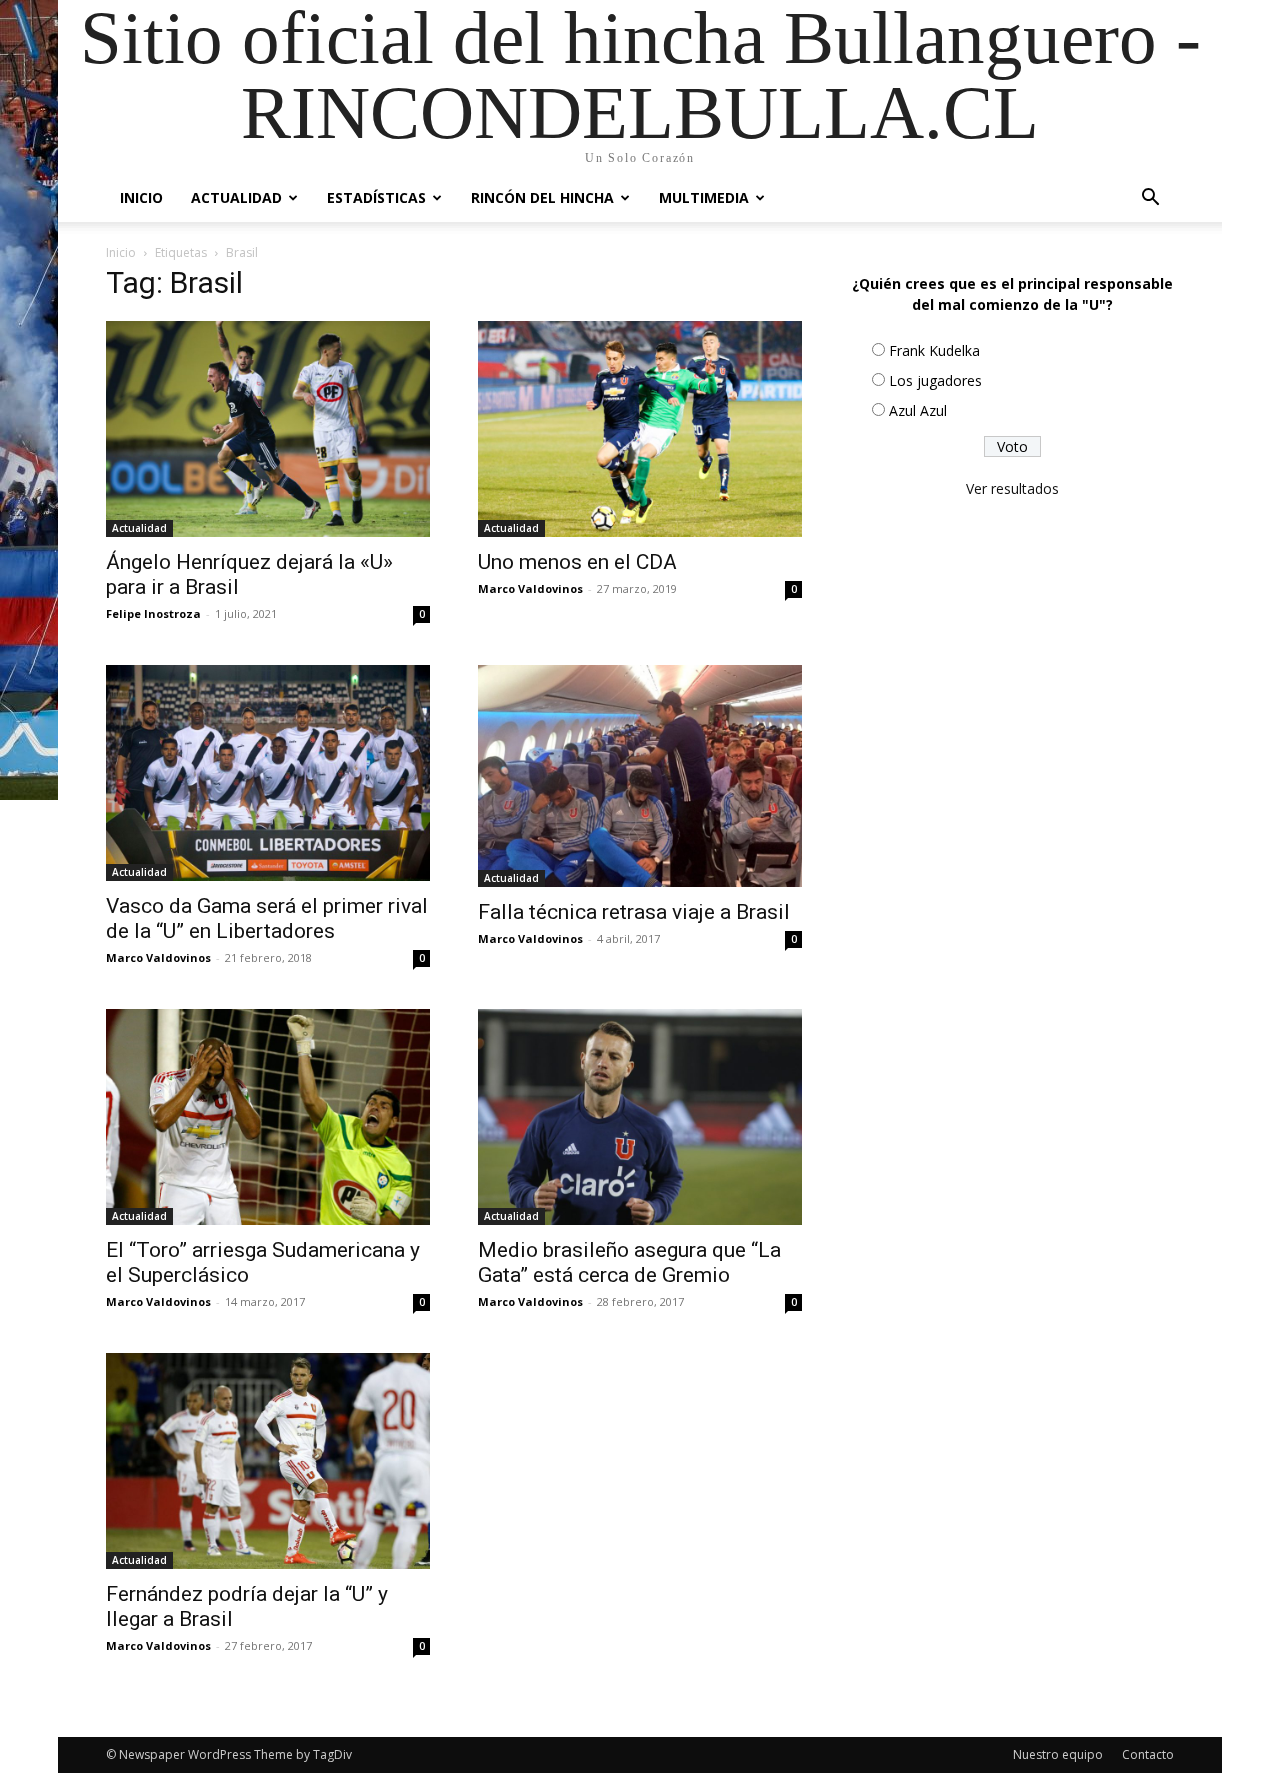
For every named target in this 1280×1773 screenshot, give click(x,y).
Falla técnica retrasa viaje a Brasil (634, 912)
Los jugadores (935, 380)
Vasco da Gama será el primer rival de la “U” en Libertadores (267, 918)
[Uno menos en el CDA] (640, 429)
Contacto (1148, 1754)
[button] (1150, 199)
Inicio (141, 197)
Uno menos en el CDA (577, 562)
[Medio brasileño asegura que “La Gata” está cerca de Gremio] (640, 1117)
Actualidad (236, 197)
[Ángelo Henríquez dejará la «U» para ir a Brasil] (268, 429)
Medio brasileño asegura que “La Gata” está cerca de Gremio (629, 1262)
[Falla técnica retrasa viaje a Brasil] (640, 776)
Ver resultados (1012, 488)
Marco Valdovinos (530, 588)
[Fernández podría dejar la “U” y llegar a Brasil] (268, 1461)
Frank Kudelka (934, 350)
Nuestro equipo (1058, 1754)
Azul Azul (918, 410)
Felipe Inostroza (153, 613)
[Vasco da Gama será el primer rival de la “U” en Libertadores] (268, 773)
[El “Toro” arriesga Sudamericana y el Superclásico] (268, 1117)
